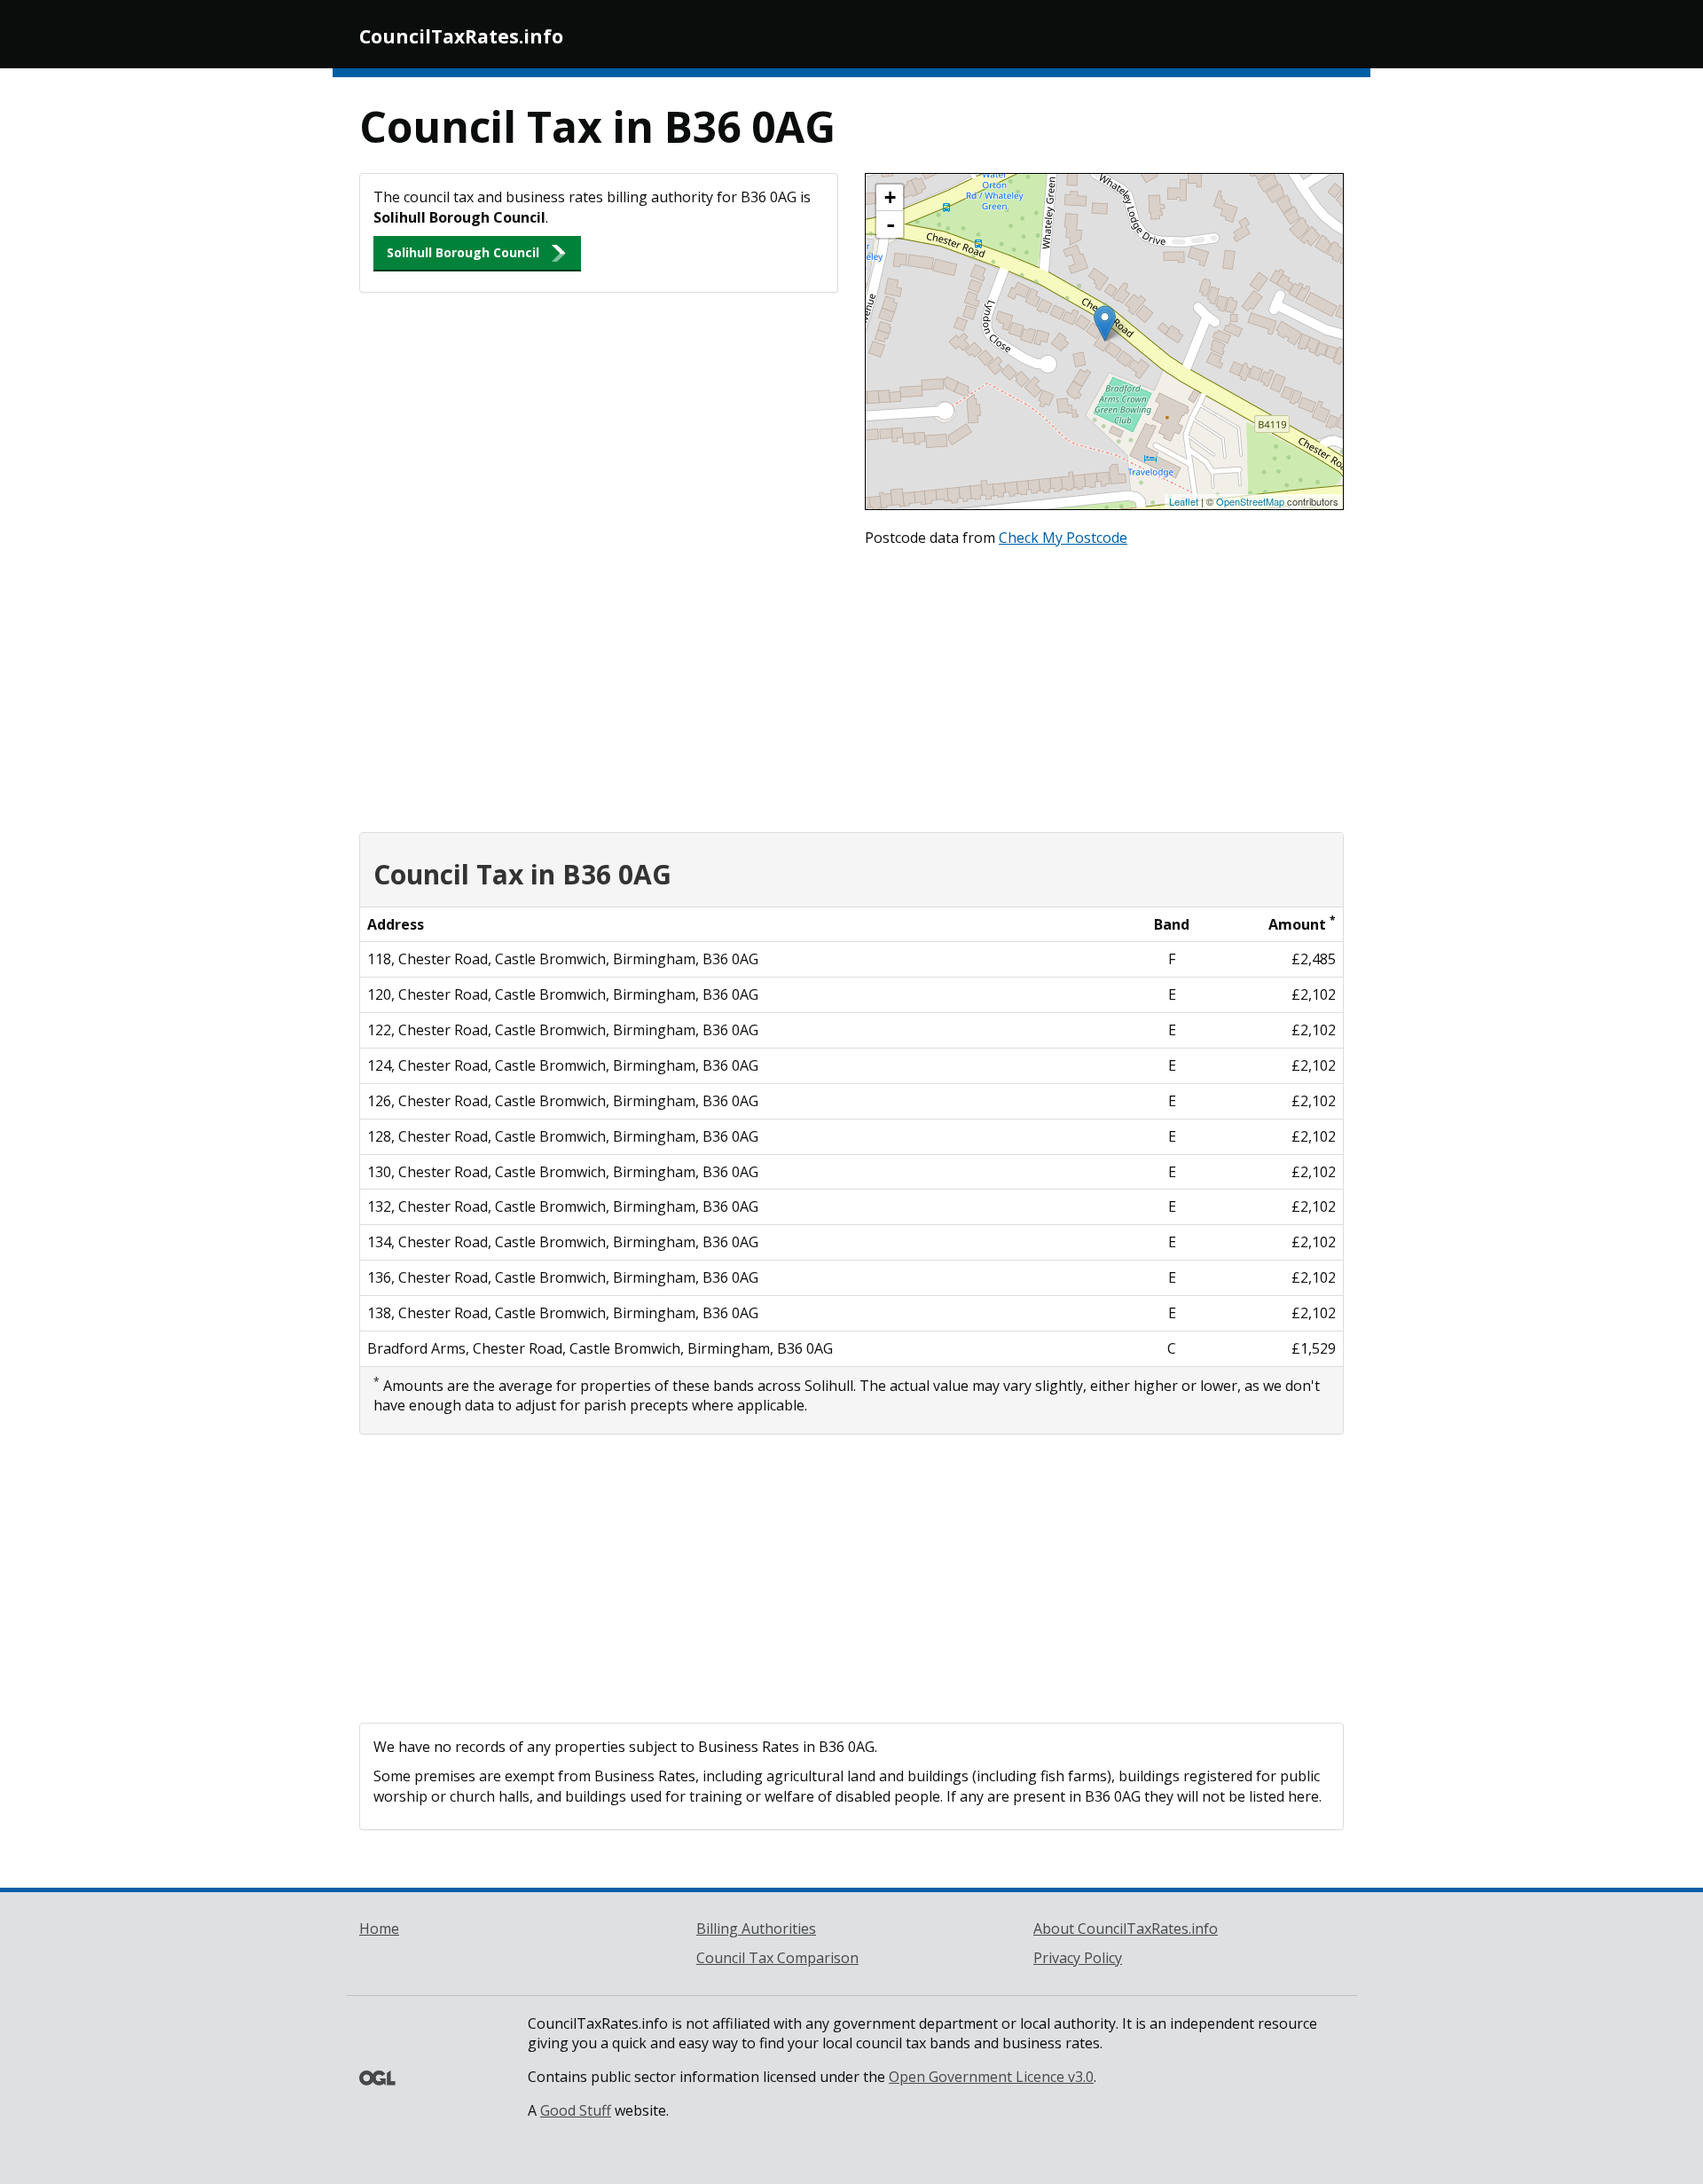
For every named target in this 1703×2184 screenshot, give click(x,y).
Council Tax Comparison (777, 1958)
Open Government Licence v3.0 (991, 2077)
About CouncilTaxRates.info (1126, 1929)
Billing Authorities (756, 1929)
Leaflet (1184, 501)
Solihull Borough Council (463, 252)
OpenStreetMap (1250, 501)
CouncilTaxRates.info (461, 36)
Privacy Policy (1078, 1958)
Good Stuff (576, 2110)
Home (379, 1929)
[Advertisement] (851, 686)
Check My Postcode (1063, 538)
